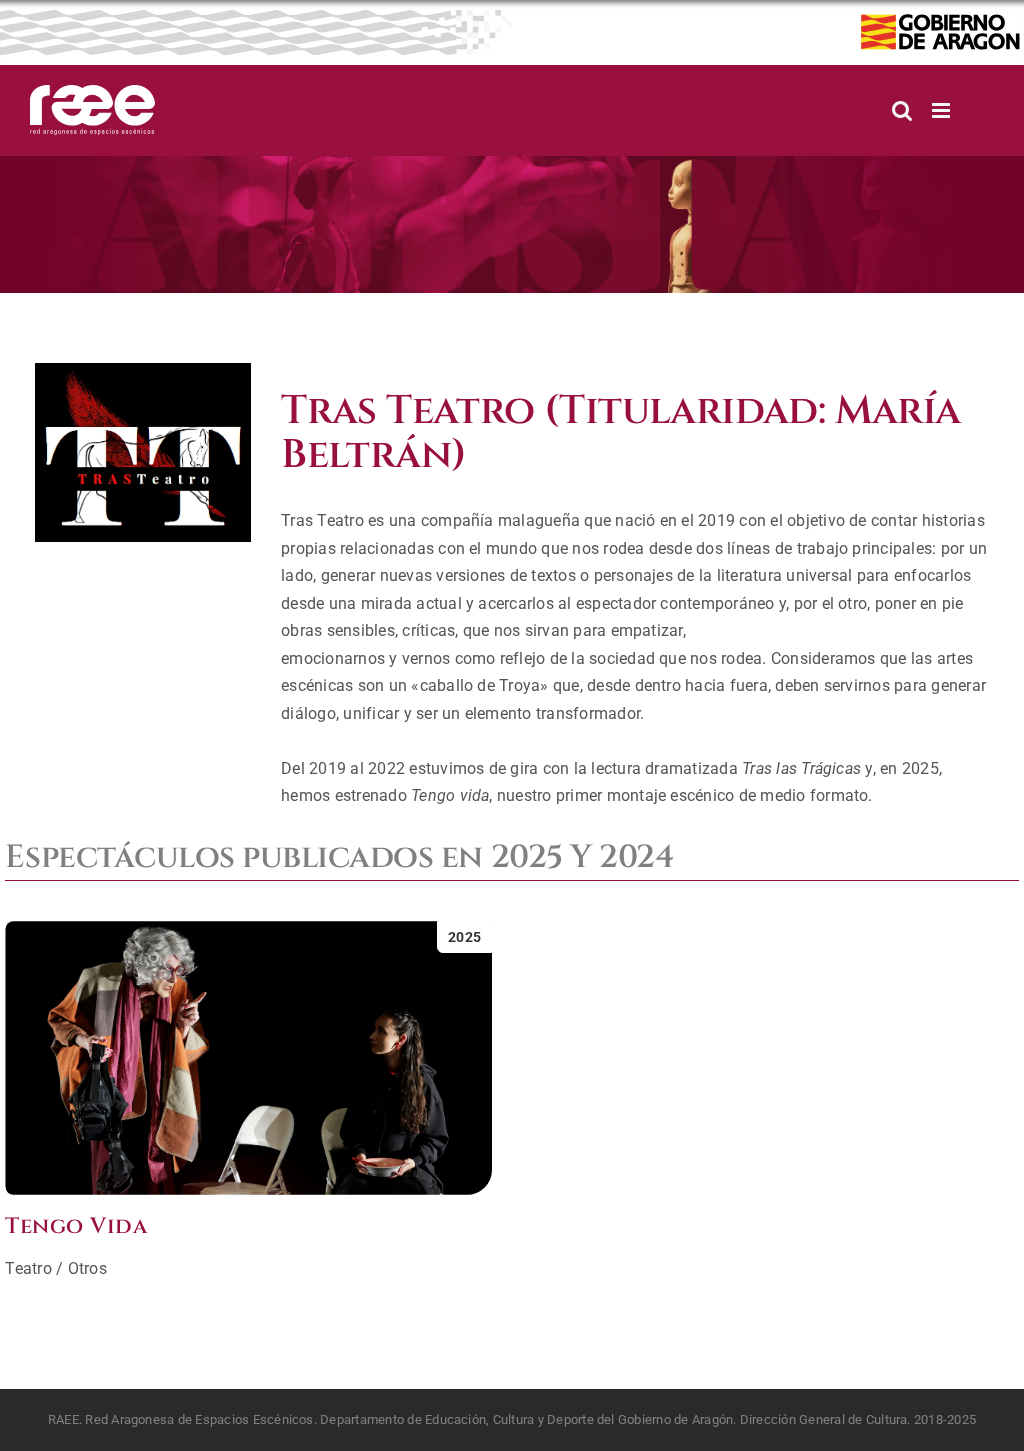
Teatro (28, 1268)
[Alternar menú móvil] (942, 110)
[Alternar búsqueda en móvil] (902, 110)
